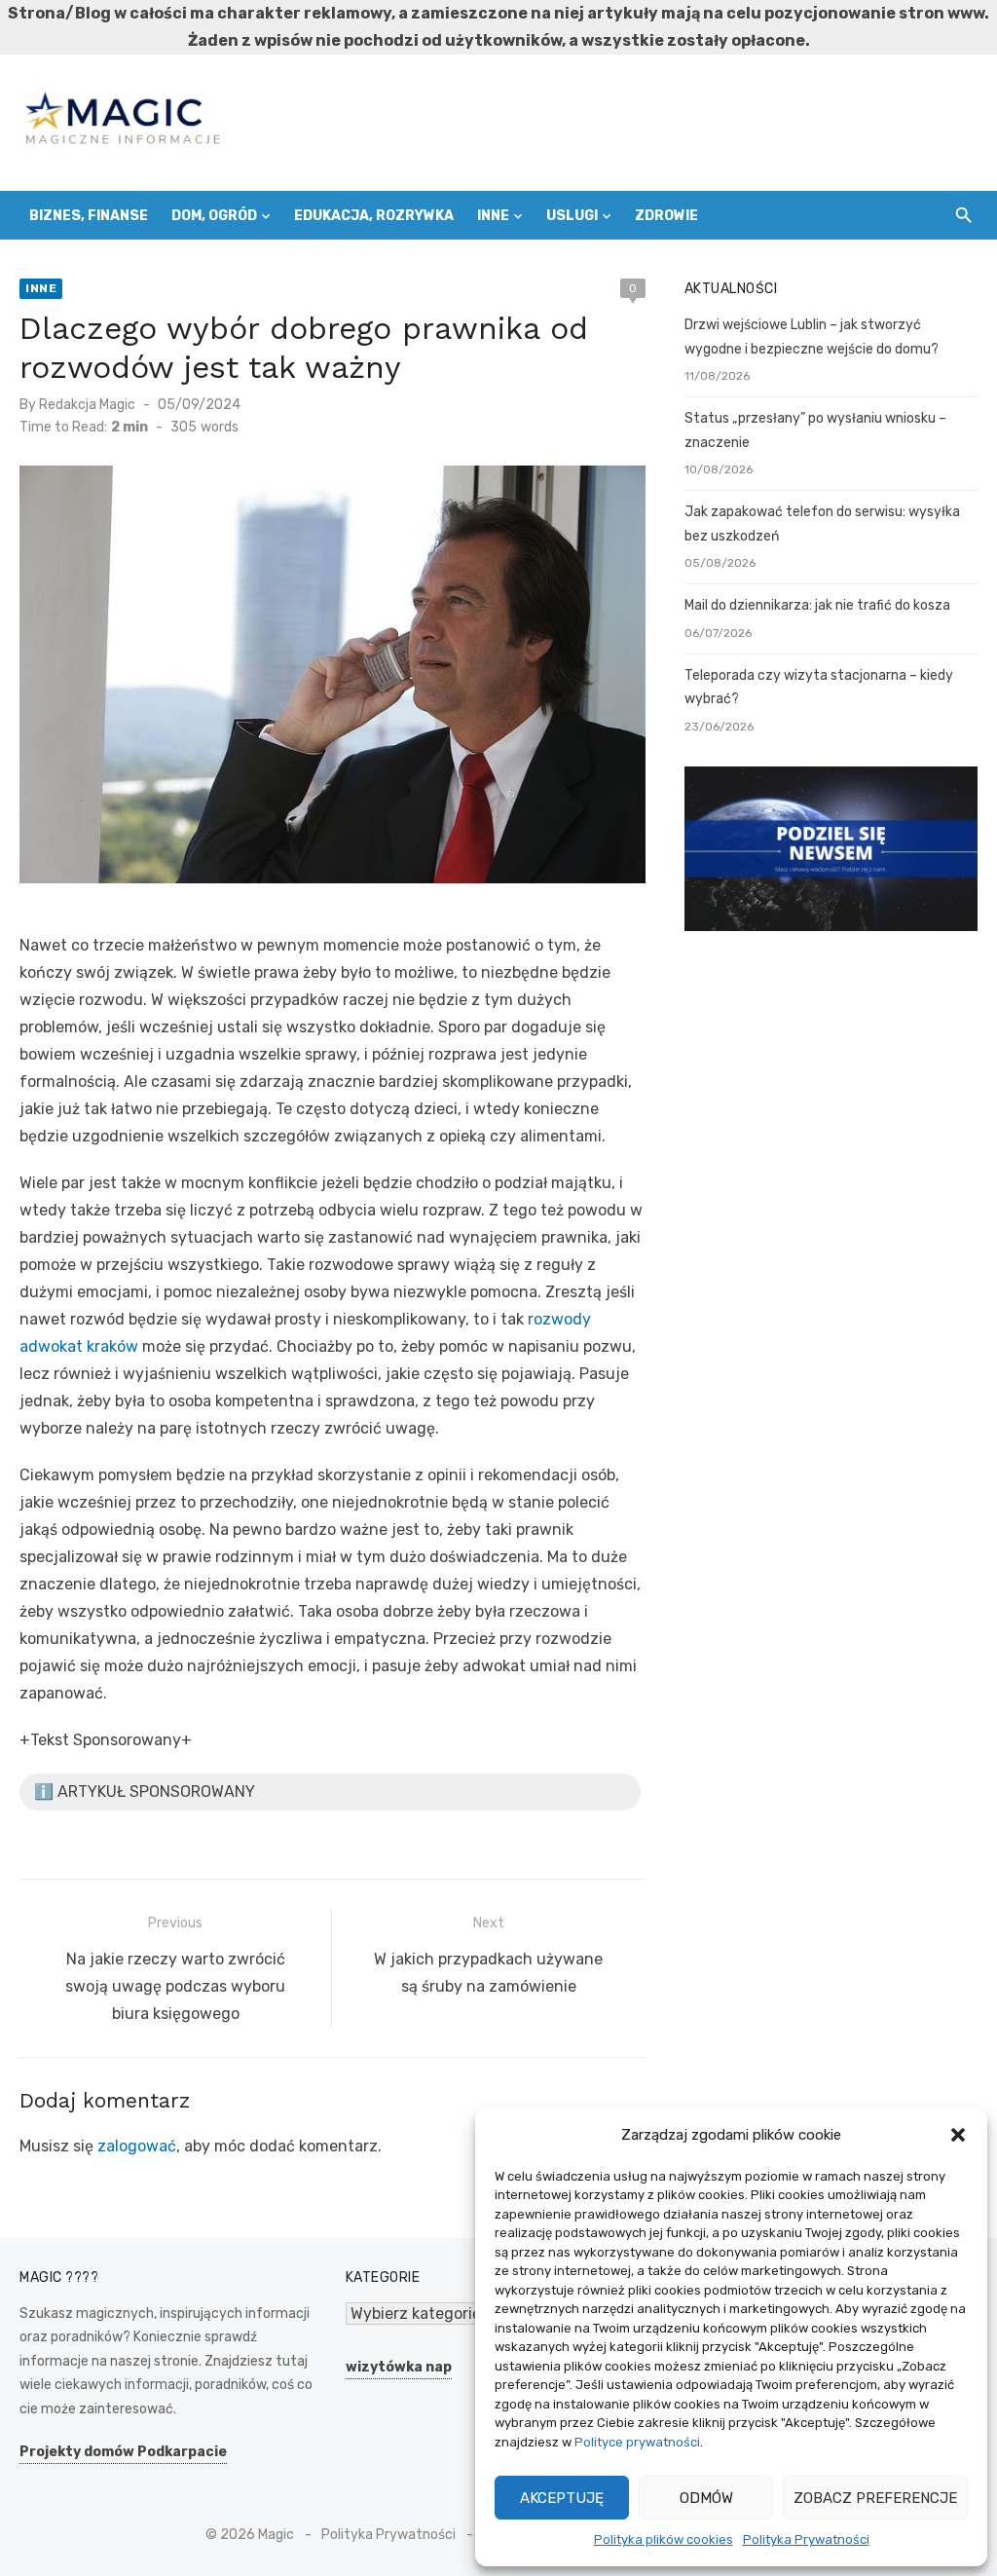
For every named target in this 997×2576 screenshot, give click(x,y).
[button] (958, 2135)
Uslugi (572, 216)
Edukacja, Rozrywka (374, 216)
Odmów (706, 2498)
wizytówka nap (399, 2367)
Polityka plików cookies (664, 2539)
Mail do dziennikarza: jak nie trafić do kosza (817, 605)
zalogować (137, 2146)
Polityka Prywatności (806, 2539)
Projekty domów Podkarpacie (123, 2452)
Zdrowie (666, 216)
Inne (493, 216)
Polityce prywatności (637, 2442)
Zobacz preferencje (875, 2498)
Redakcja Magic (87, 405)
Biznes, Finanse (89, 216)
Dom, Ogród (214, 216)
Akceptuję (562, 2498)
